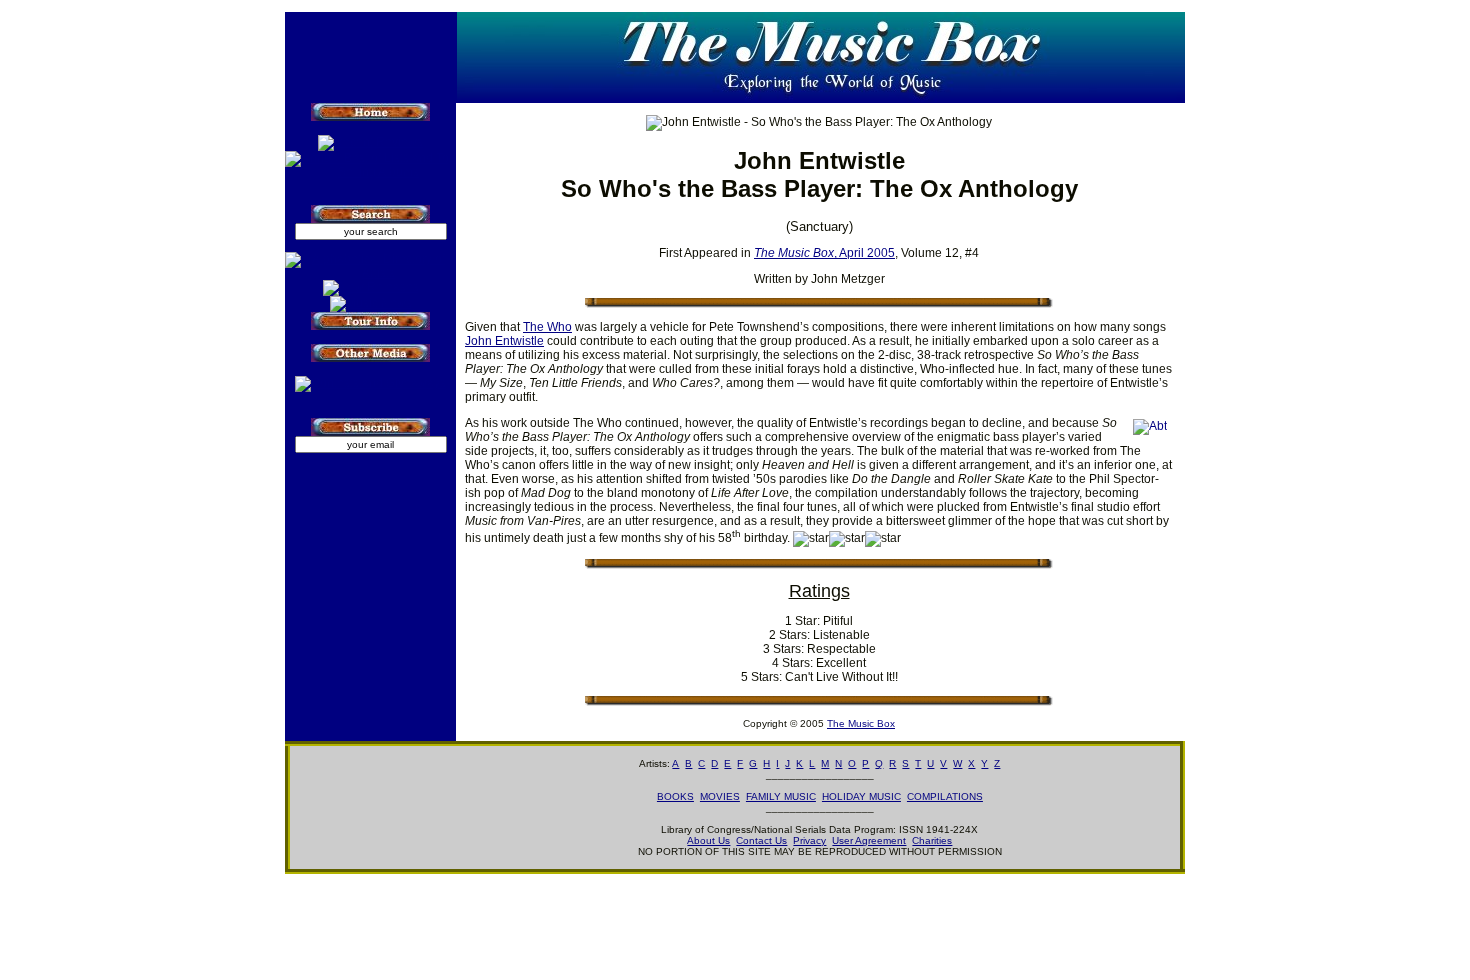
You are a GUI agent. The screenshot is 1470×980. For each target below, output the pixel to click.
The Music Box (861, 723)
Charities (932, 840)
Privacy (809, 840)
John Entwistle (504, 341)
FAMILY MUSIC (781, 796)
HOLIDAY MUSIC (861, 796)
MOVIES (720, 796)
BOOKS (675, 796)
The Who (547, 327)
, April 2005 (824, 253)
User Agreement (869, 840)
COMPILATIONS (945, 796)
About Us (708, 840)
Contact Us (761, 840)
